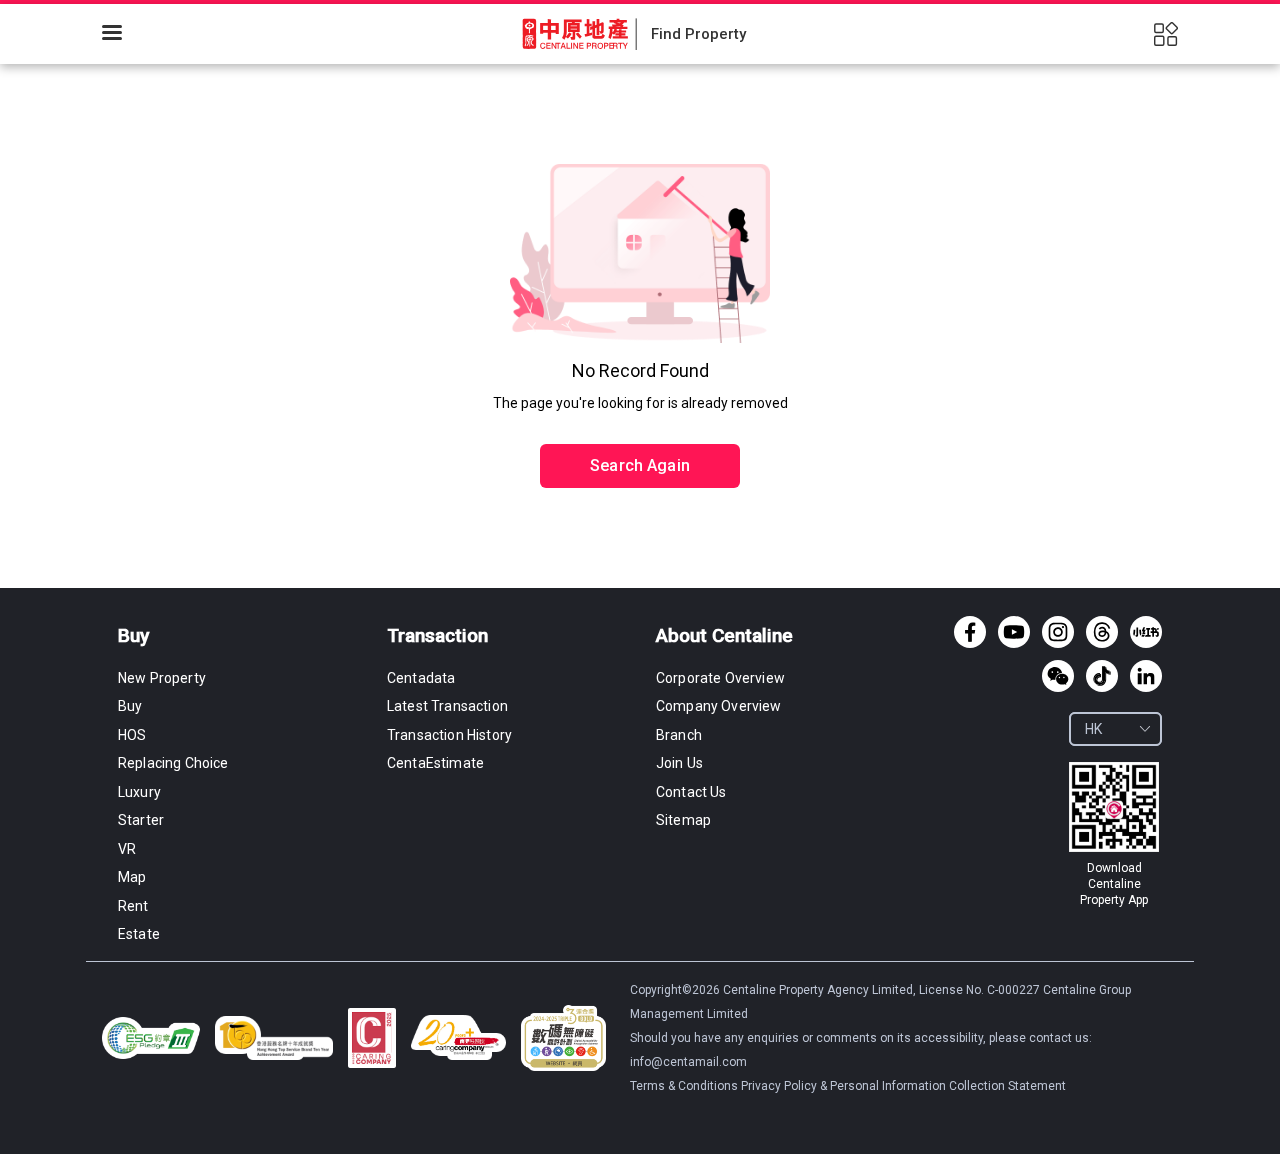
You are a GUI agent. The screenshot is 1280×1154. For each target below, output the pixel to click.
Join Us (679, 763)
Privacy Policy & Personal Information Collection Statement (903, 1086)
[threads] (1102, 632)
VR (127, 849)
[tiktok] (1102, 676)
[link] (1114, 835)
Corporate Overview (720, 678)
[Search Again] (640, 423)
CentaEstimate (435, 763)
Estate (139, 934)
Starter (141, 820)
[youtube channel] (1014, 632)
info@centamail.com (688, 1062)
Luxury (139, 792)
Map (132, 877)
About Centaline (724, 635)
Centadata (421, 678)
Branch (679, 735)
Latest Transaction (447, 706)
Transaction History (449, 735)
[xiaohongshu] (1146, 632)
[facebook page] (970, 632)
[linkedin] (1146, 676)
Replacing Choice (173, 763)
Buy (133, 635)
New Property (162, 678)
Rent (133, 906)
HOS (132, 735)
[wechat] (1058, 676)
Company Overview (719, 706)
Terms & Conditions (685, 1086)
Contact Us (691, 792)
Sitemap (683, 820)
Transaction (437, 635)
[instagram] (1058, 632)
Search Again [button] (640, 465)
